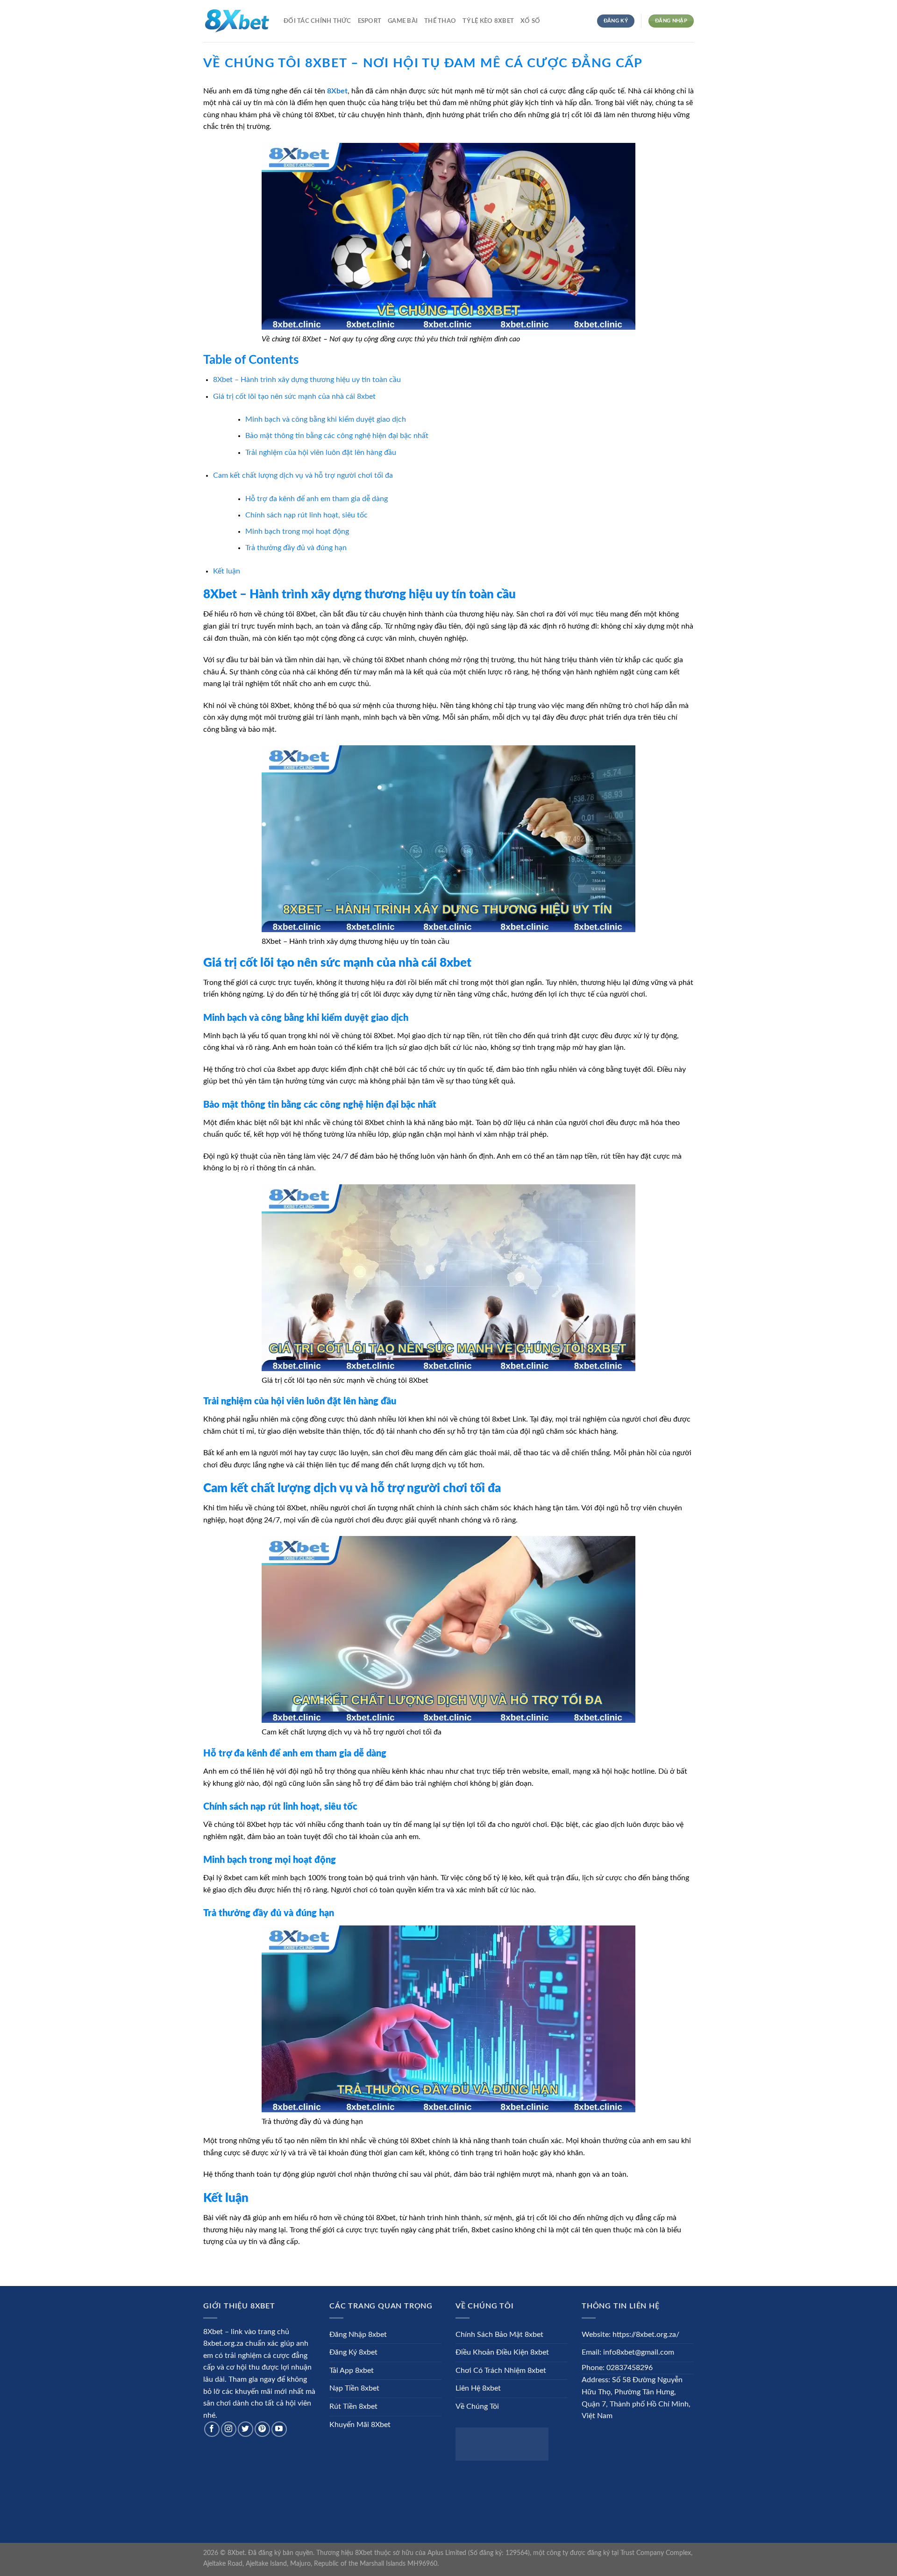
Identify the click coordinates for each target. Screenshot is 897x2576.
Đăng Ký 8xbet (353, 2352)
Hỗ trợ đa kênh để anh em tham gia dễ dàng (317, 499)
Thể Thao (440, 21)
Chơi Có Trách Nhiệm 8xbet (501, 2371)
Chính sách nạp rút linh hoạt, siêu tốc (306, 515)
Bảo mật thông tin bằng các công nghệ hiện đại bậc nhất (337, 436)
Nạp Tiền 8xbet (354, 2388)
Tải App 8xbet (352, 2371)
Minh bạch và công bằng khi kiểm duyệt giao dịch (326, 419)
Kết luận (227, 571)
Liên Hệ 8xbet (478, 2388)
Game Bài (403, 21)
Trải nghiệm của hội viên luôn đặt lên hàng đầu (321, 453)
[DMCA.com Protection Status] (502, 2444)
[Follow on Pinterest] (262, 2429)
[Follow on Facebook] (212, 2429)
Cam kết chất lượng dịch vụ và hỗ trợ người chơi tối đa (303, 475)
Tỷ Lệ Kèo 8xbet (488, 21)
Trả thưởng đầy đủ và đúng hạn (296, 548)
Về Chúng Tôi (477, 2406)
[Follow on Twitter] (246, 2429)
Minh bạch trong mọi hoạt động (297, 531)
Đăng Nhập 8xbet (358, 2335)
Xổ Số (530, 21)
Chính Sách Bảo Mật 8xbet (499, 2335)
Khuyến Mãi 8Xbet (360, 2425)
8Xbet (337, 91)
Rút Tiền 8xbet (353, 2406)
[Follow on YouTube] (279, 2429)
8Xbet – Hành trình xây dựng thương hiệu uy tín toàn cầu (307, 380)
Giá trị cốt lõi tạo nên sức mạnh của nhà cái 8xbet (294, 396)
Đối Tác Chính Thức (317, 21)
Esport (370, 21)
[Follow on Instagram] (229, 2429)
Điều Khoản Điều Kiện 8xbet (502, 2352)
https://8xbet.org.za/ (646, 2335)
